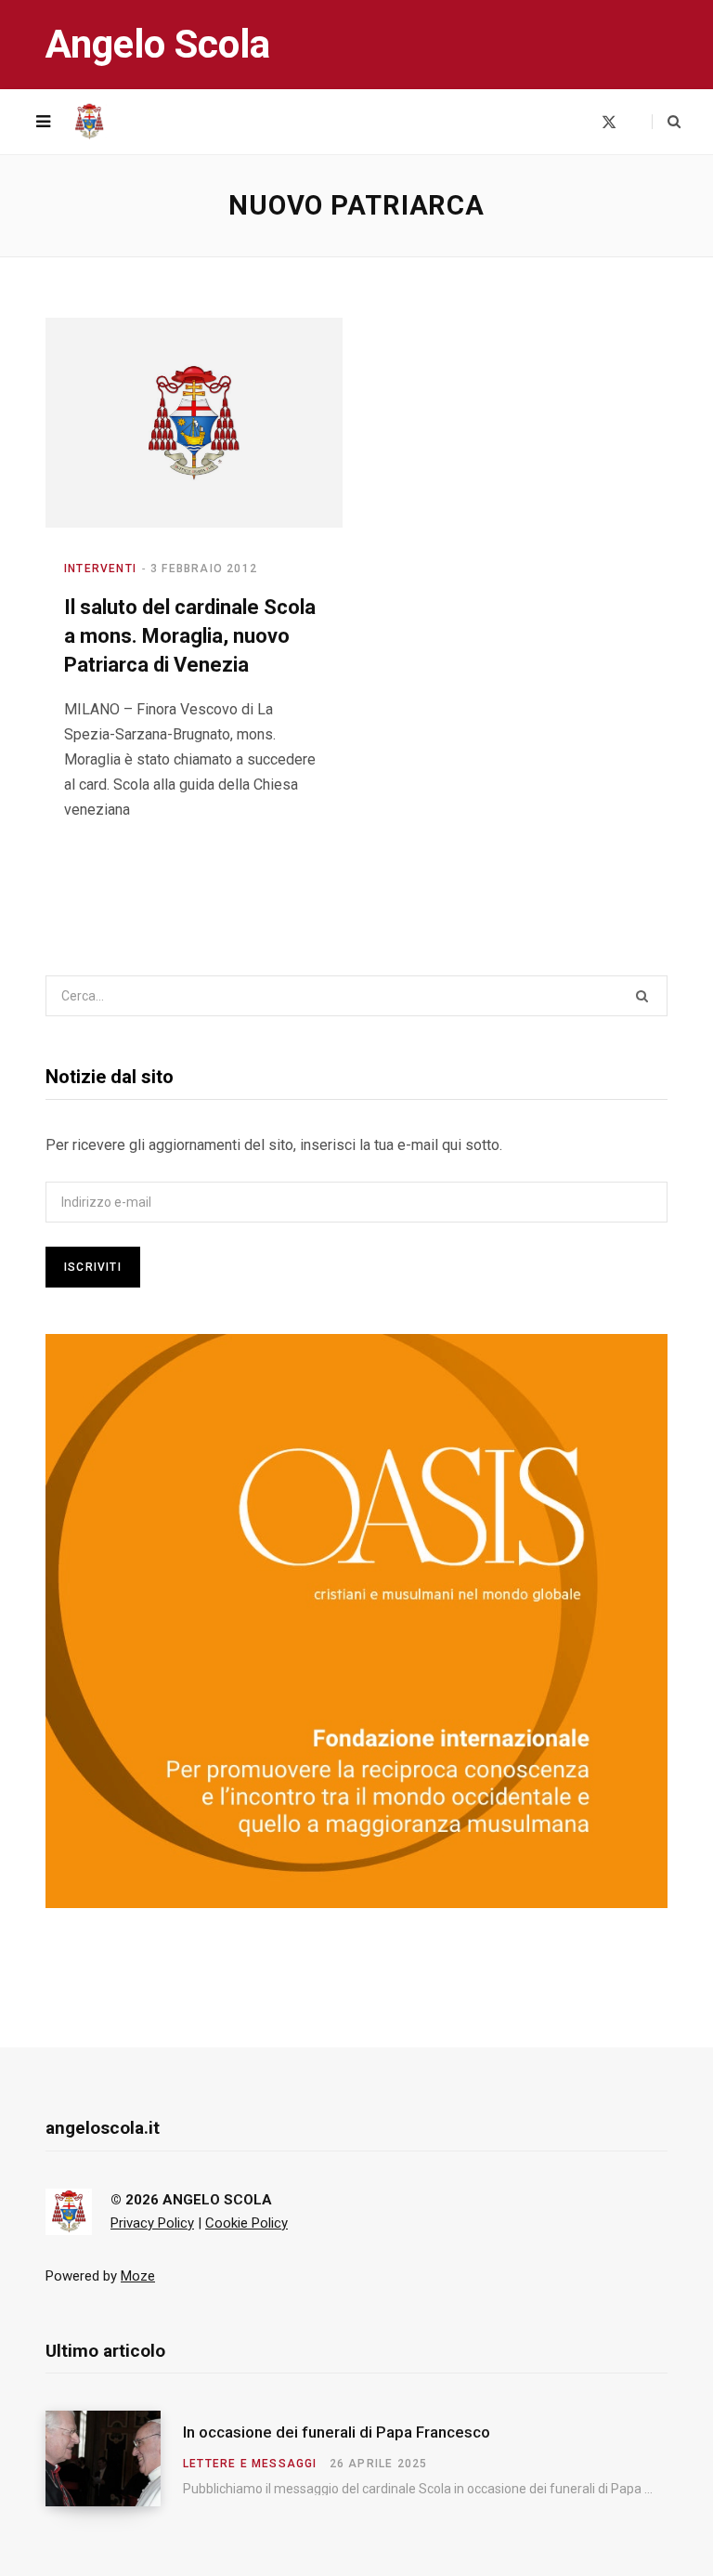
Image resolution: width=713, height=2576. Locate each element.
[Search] (666, 122)
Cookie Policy (246, 2223)
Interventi (100, 569)
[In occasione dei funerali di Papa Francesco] (114, 2458)
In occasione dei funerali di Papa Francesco (337, 2432)
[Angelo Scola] (89, 122)
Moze (138, 2276)
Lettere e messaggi (250, 2464)
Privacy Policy (152, 2223)
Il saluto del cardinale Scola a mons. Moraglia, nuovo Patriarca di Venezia (190, 636)
